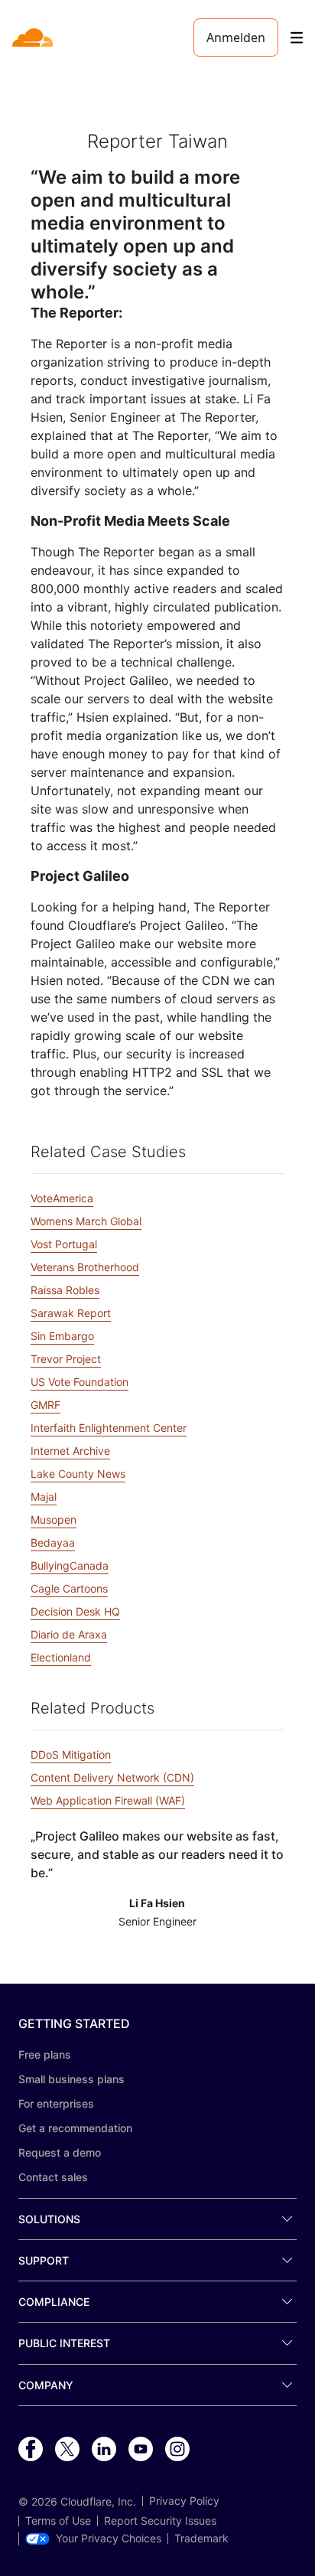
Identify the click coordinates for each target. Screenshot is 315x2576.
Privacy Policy (184, 2501)
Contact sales (53, 2177)
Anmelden (236, 37)
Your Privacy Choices (109, 2539)
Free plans (45, 2054)
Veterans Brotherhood (85, 1267)
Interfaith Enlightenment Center (109, 1428)
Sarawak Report (71, 1313)
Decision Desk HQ (75, 1611)
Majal (44, 1497)
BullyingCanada (70, 1565)
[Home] (34, 37)
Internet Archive (70, 1451)
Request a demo (60, 2152)
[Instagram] (177, 2450)
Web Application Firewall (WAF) (108, 1800)
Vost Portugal (64, 1244)
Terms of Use (58, 2521)
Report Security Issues (160, 2521)
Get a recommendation (75, 2128)
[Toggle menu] (297, 38)
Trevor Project (66, 1359)
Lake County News (78, 1474)
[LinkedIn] (104, 2450)
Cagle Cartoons (69, 1588)
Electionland (61, 1657)
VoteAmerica (62, 1198)
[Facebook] (31, 2450)
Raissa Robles (65, 1290)
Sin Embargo (62, 1336)
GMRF (45, 1405)
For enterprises (56, 2103)
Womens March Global (86, 1221)
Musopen (54, 1520)
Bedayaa (53, 1542)
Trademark (201, 2539)
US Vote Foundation (80, 1382)
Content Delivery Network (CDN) (112, 1777)
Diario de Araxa (69, 1634)
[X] (67, 2450)
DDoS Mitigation (71, 1754)
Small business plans (71, 2079)
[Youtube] (141, 2450)
